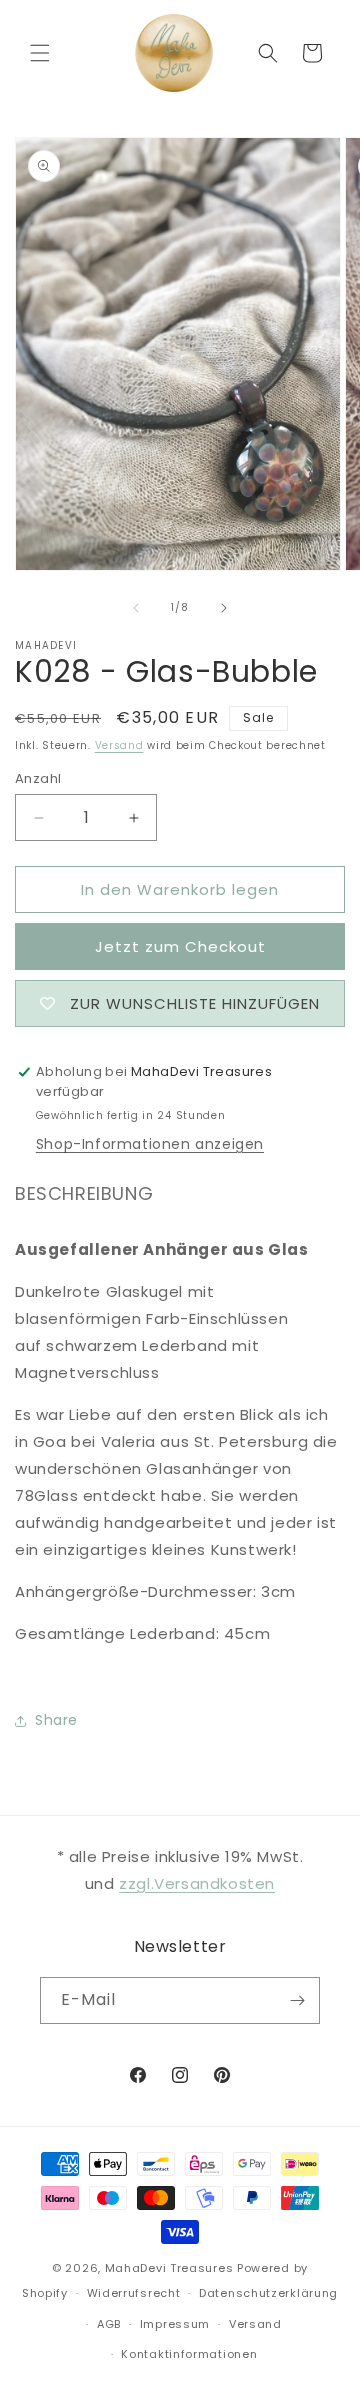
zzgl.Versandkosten (197, 1883)
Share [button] (56, 1720)
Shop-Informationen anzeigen (150, 1144)
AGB (109, 2324)
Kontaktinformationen (189, 2354)
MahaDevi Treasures (169, 2268)
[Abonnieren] (297, 2000)
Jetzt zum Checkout (180, 946)
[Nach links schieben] (136, 608)
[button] (40, 53)
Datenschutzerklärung (268, 2293)
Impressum (175, 2324)
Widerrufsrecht (134, 2293)
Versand (119, 745)
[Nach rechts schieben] (224, 608)
